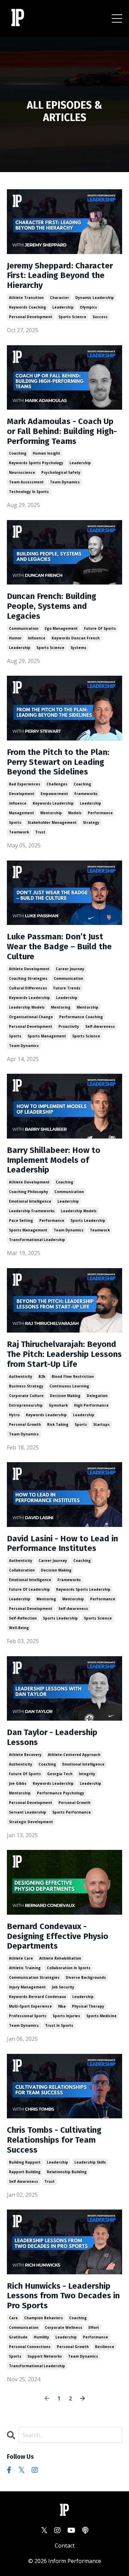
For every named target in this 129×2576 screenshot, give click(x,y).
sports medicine (101, 2016)
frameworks (86, 794)
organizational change (31, 1017)
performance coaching (81, 1017)
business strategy (26, 1386)
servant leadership (28, 1812)
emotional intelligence (30, 1201)
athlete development (29, 969)
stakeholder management (52, 822)
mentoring (61, 1007)
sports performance (72, 1812)
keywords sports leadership (83, 1589)
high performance (91, 1405)
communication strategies (34, 1977)
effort (94, 2327)
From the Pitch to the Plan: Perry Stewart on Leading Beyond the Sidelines (58, 762)
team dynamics (65, 482)
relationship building (67, 2172)
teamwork (19, 832)
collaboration (22, 1570)
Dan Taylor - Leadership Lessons (52, 1737)
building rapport (25, 2162)
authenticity (21, 1376)
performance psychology (61, 1793)
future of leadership (29, 1589)
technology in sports (29, 492)
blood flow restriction (73, 1376)
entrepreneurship (26, 1405)
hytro (14, 1415)
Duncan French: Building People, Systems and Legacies (52, 606)
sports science (72, 317)
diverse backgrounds (86, 1977)
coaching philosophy (29, 1192)
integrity (87, 1774)
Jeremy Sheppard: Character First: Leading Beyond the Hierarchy (60, 276)
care (13, 2318)
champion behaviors (44, 2318)
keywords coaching (28, 307)
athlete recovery (25, 1755)
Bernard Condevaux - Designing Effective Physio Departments (58, 1936)
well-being (19, 1628)
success (100, 317)
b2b (42, 1376)
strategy (91, 822)
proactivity (69, 1026)
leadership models (27, 1007)
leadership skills (90, 2162)
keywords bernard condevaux (37, 1997)
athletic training (25, 1968)
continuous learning (69, 1386)
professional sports (28, 2016)
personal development (31, 317)
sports (15, 822)
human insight (46, 453)
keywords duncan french (76, 638)
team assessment (26, 482)
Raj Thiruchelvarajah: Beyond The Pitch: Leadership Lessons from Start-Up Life (64, 1354)
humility (41, 2337)
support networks (45, 2356)
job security (63, 1987)
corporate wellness (63, 2327)
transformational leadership (37, 1240)
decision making (65, 1396)
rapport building (25, 2172)
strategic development (31, 1822)
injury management (27, 1987)
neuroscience (22, 472)
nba (62, 2006)
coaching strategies (28, 978)
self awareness (24, 2181)
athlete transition (26, 298)
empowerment (54, 794)
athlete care (21, 1958)
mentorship (51, 813)
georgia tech (60, 1774)
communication (24, 628)
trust (40, 832)
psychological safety (61, 472)
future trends (67, 988)
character (60, 298)
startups (101, 1424)
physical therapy (88, 2006)
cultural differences (28, 988)
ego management (61, 628)
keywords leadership (53, 803)
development (22, 794)
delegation (97, 1396)
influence (37, 638)
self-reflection (23, 1618)
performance (100, 813)
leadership (63, 307)
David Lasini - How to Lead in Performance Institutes (62, 1544)
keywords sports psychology (36, 463)
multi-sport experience (30, 2006)
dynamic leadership (95, 298)
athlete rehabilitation (60, 1958)
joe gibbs (18, 1783)
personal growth (25, 1424)
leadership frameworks (32, 1211)
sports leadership (88, 1220)
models (75, 813)
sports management (47, 1036)
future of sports (100, 628)
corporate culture (26, 1396)
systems (78, 648)
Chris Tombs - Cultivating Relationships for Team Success (54, 2140)
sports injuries (66, 2016)
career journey (70, 969)
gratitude (18, 2337)
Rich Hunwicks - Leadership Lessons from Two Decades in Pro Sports (63, 2296)
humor (15, 638)
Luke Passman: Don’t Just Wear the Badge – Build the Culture (59, 947)
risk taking (58, 1424)
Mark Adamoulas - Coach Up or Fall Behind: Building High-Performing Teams (62, 431)
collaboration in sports (69, 1968)
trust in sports (59, 2025)
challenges (57, 784)
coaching (18, 453)
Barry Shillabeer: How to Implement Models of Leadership (54, 1160)
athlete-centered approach (74, 1755)
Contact (65, 2545)
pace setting (21, 1220)
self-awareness (100, 1026)
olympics (88, 307)
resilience (105, 2347)
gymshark (58, 1405)
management (21, 813)
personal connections (30, 2347)
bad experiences (25, 784)
